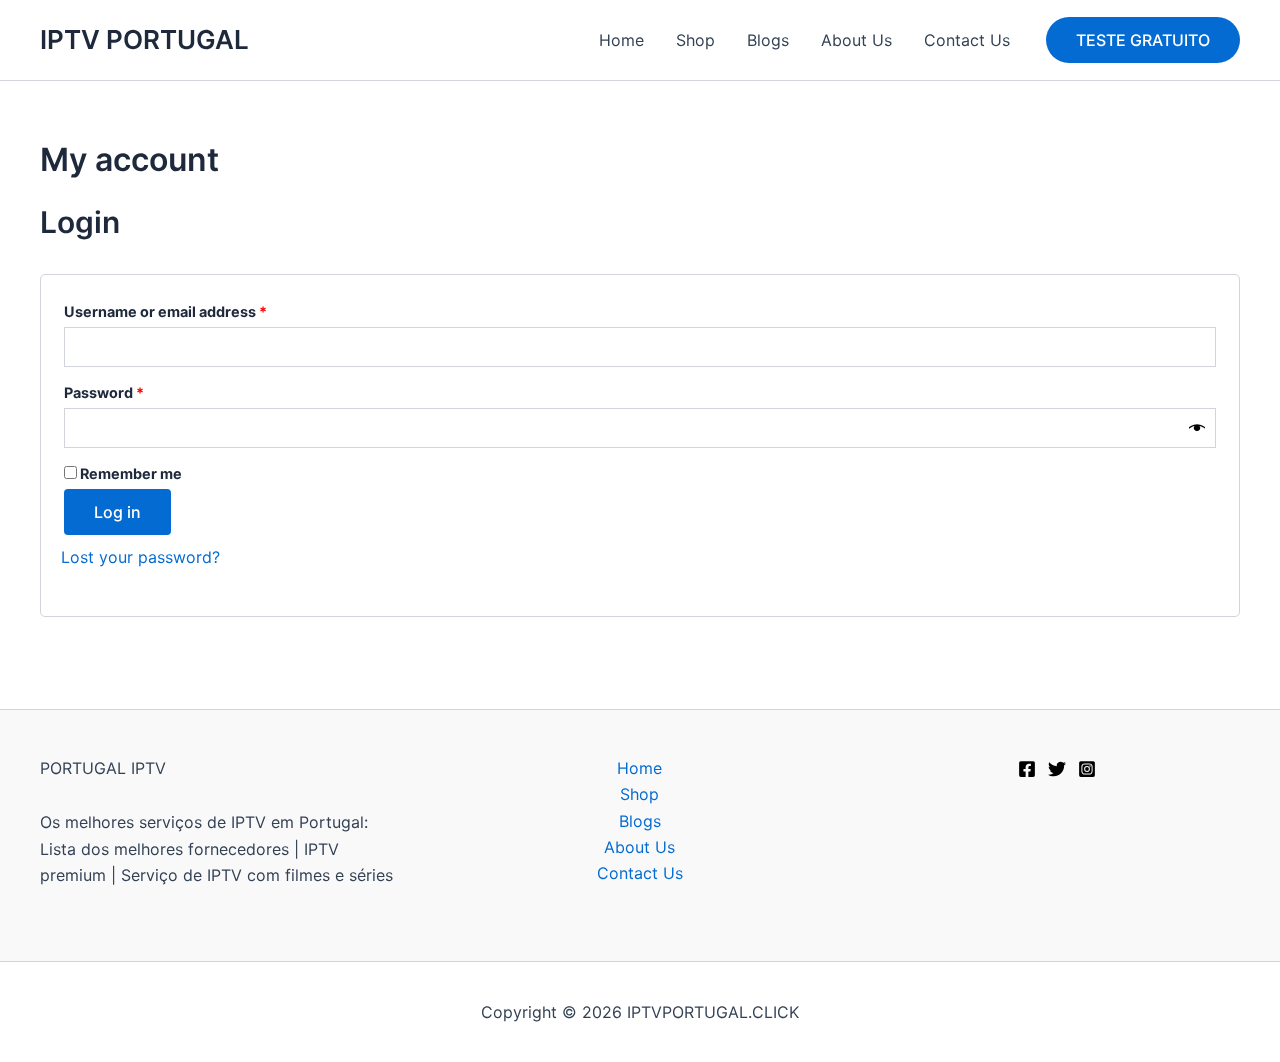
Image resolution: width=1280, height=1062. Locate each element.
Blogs (768, 40)
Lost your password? (140, 557)
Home (621, 40)
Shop (695, 40)
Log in (117, 512)
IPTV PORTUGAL (144, 39)
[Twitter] (1057, 769)
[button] (1143, 40)
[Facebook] (1027, 769)
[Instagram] (1087, 769)
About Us (856, 40)
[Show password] (1197, 428)
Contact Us (967, 40)
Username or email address (197, 309)
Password (135, 390)
